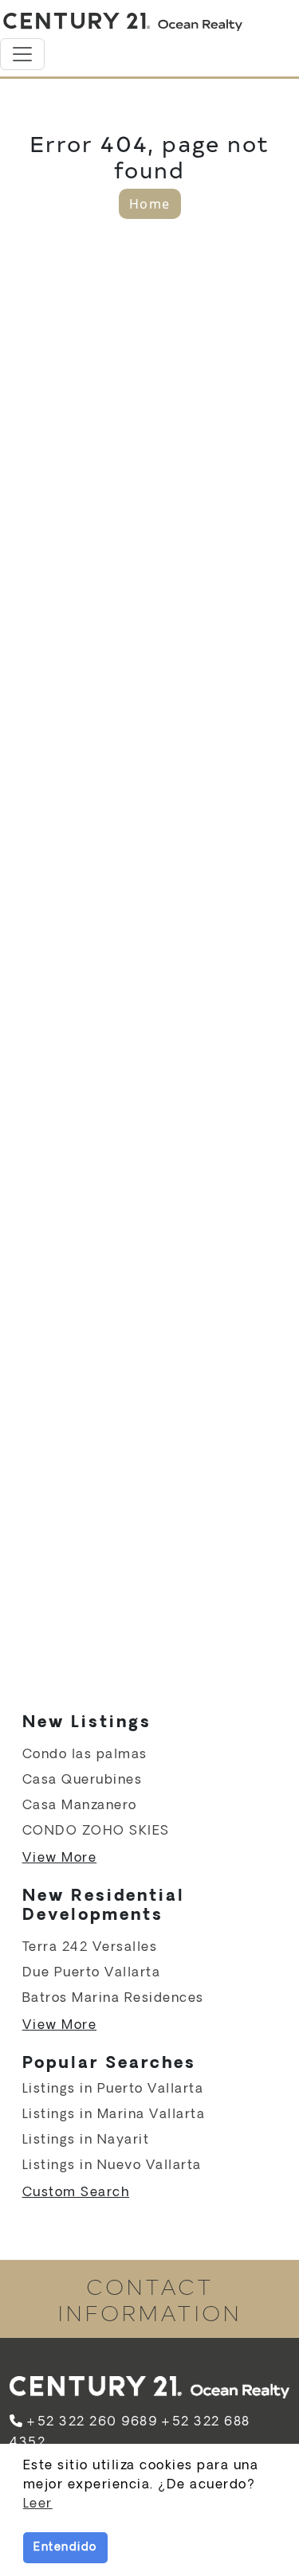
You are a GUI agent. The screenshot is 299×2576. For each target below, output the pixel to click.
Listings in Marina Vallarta (114, 2115)
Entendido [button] (65, 2547)
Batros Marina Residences (113, 1998)
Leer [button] (38, 2504)
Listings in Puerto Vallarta (113, 2089)
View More (60, 1858)
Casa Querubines (83, 1780)
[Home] (123, 22)
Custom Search (76, 2193)
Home (150, 204)
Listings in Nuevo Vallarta (112, 2166)
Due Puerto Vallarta (92, 1973)
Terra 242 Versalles (90, 1947)
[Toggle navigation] (22, 54)
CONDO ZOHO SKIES (96, 1831)
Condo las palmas (85, 1755)
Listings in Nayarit (86, 2140)
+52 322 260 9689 (91, 2422)
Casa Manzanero (80, 1806)
